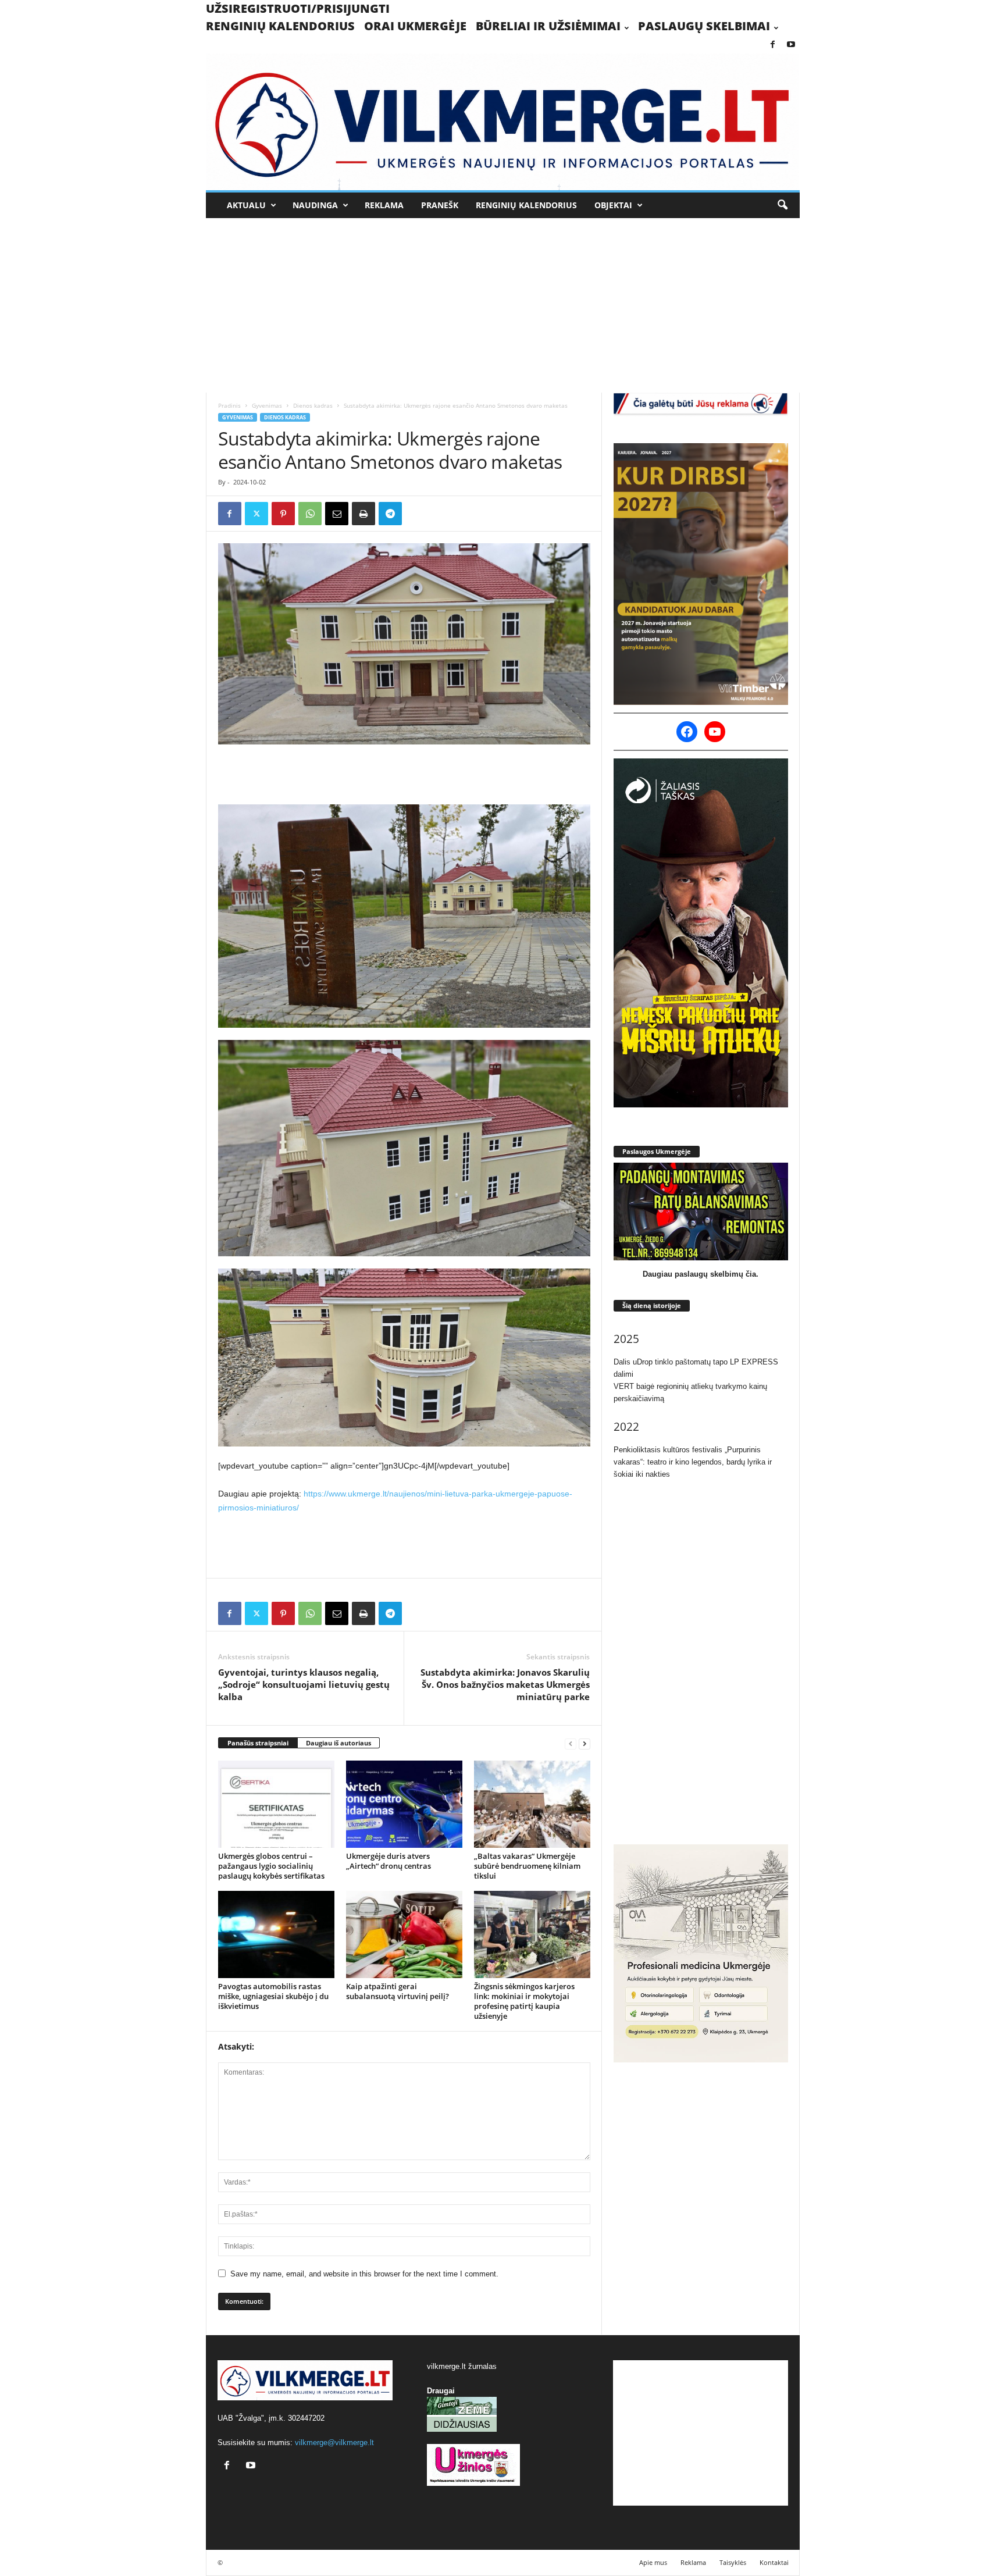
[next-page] (585, 1743)
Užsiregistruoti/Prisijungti (298, 8)
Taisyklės (733, 2562)
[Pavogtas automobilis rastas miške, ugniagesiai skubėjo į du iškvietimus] (276, 1934)
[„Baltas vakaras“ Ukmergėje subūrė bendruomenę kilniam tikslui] (532, 1804)
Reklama (384, 205)
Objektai (613, 205)
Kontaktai (774, 2562)
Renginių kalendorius (280, 26)
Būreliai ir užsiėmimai (548, 26)
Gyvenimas (267, 405)
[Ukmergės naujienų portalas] (503, 122)
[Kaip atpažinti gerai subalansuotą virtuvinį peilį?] (404, 1934)
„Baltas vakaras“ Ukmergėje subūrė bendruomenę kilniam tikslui (527, 1866)
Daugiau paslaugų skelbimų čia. (701, 1274)
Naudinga (315, 205)
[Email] (337, 514)
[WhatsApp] (310, 514)
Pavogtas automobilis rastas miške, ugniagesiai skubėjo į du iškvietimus (273, 1996)
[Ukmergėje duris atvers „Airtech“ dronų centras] (404, 1804)
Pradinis (229, 405)
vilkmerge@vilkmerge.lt (334, 2443)
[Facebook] (773, 45)
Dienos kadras (313, 405)
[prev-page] (571, 1743)
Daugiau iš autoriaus (338, 1743)
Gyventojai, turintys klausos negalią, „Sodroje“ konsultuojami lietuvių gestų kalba (304, 1684)
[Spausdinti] (363, 514)
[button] (782, 205)
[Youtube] (791, 45)
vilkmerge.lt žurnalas (462, 2366)
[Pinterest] (283, 514)
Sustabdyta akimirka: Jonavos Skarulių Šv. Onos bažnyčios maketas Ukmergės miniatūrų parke (505, 1684)
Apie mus (653, 2562)
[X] (256, 514)
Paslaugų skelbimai (704, 26)
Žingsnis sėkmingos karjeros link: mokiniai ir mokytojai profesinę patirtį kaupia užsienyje (524, 2001)
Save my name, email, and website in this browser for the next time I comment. (364, 2274)
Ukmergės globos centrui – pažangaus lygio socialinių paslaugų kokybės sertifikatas (271, 1866)
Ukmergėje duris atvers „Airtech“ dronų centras (389, 1861)
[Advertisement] (502, 305)
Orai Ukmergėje (415, 26)
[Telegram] (390, 514)
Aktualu (246, 205)
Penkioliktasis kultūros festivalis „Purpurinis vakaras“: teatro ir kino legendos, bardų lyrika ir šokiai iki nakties (693, 1462)
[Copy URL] (417, 514)
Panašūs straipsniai (258, 1743)
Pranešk (440, 205)
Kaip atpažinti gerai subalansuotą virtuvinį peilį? (398, 1991)
